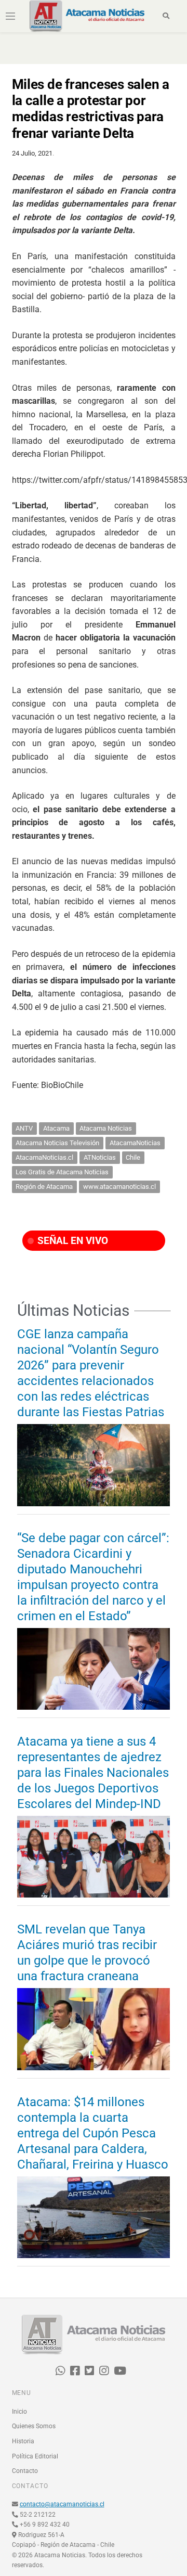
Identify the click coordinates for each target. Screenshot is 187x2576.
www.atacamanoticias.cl (119, 1187)
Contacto (25, 2471)
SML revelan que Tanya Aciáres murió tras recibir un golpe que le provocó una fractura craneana (87, 1953)
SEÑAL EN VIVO (71, 1241)
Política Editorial (35, 2456)
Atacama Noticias (106, 1128)
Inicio (19, 2412)
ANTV (24, 1128)
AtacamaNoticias (135, 1143)
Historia (23, 2441)
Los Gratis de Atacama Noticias (62, 1172)
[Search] (166, 16)
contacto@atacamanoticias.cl (62, 2504)
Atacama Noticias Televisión (57, 1143)
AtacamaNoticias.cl (44, 1157)
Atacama (56, 1128)
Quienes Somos (34, 2426)
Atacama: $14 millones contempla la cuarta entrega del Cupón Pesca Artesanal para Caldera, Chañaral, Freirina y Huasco (93, 2133)
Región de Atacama (44, 1187)
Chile (133, 1157)
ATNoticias (100, 1157)
